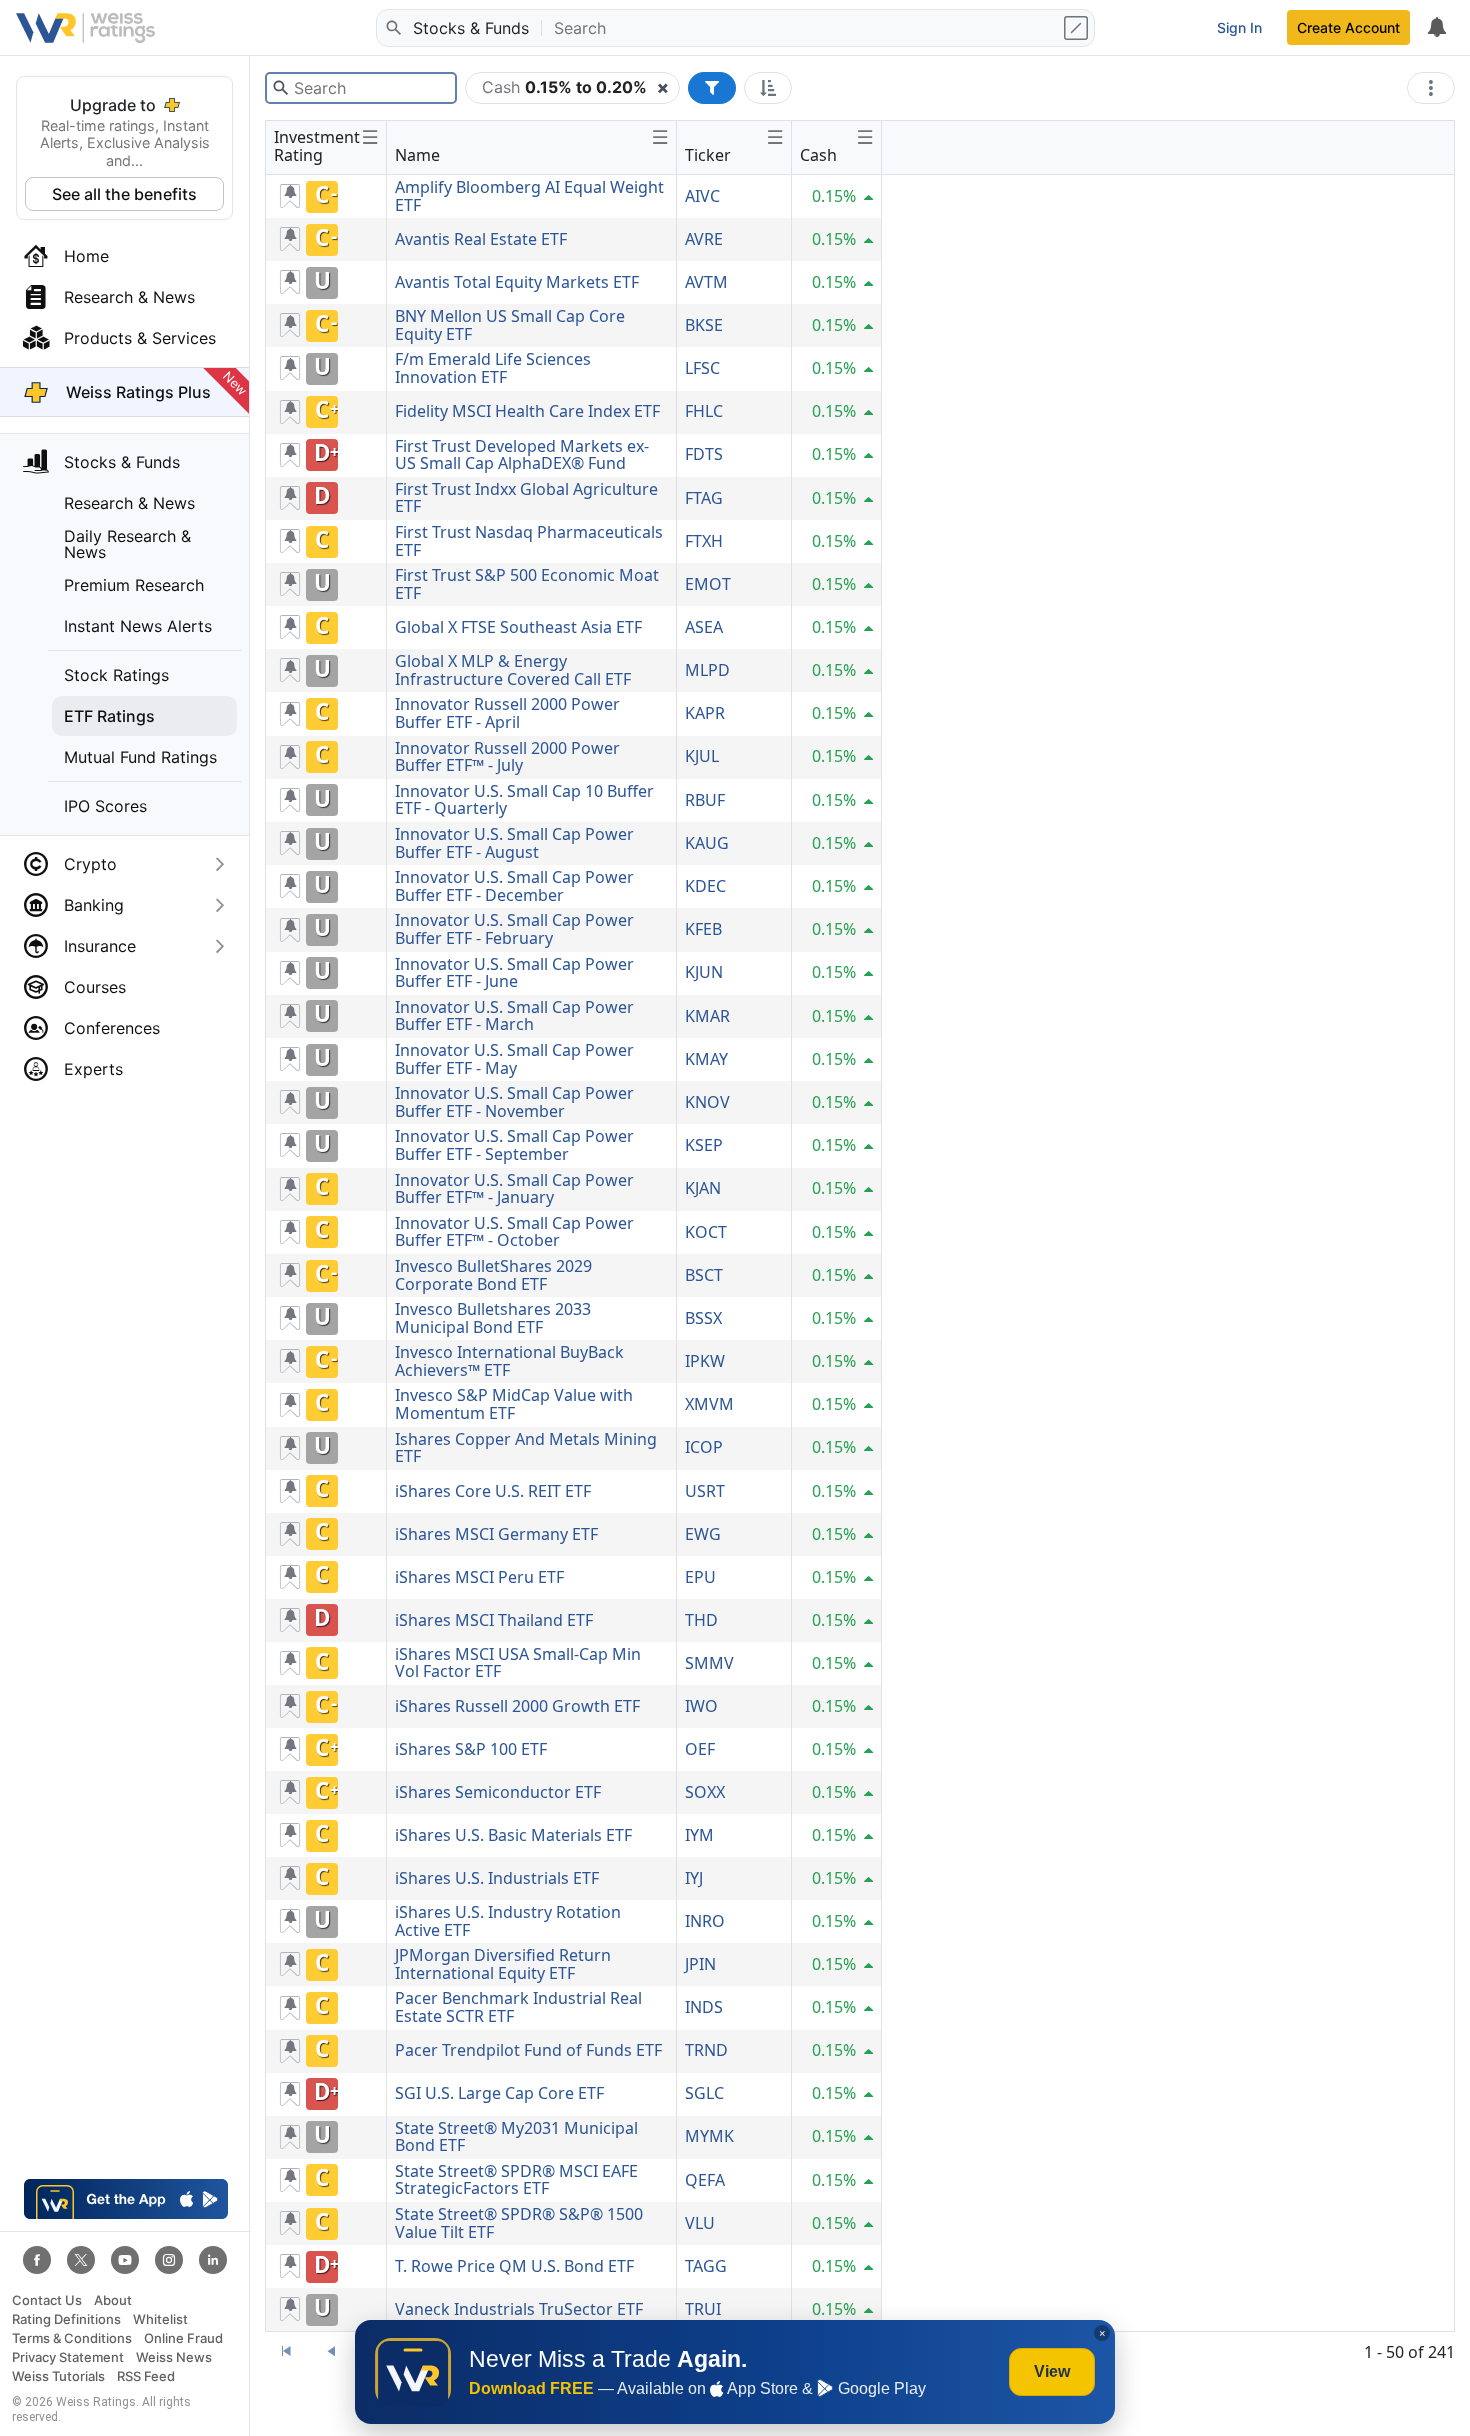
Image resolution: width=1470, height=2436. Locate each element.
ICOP (704, 1447)
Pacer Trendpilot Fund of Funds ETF (528, 2050)
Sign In (1239, 27)
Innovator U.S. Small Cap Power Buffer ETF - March (514, 1016)
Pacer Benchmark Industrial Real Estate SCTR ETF (518, 2007)
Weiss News (174, 2357)
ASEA (704, 627)
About (113, 2300)
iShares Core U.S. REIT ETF (493, 1491)
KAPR (705, 713)
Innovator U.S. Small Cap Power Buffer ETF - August (514, 843)
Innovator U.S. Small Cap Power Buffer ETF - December (514, 886)
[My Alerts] (1436, 28)
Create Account (1348, 27)
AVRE (704, 239)
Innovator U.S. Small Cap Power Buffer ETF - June (514, 973)
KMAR (707, 1016)
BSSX (703, 1318)
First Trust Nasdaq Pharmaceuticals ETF (529, 541)
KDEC (705, 886)
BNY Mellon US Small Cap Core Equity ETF (510, 325)
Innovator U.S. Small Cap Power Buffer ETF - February (514, 929)
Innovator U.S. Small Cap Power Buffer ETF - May (514, 1059)
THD (701, 1620)
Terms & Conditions (72, 2338)
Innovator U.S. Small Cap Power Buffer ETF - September (514, 1145)
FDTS (704, 454)
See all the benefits (124, 194)
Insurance (100, 946)
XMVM (709, 1404)
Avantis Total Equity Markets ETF (517, 282)
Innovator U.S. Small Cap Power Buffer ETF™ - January (514, 1189)
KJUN (704, 972)
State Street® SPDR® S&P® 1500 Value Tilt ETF (519, 2223)
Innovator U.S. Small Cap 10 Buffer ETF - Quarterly (524, 800)
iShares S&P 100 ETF (471, 1749)
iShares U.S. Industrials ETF (497, 1878)
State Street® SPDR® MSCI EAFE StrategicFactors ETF (516, 2180)
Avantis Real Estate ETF (481, 239)
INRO (705, 1921)
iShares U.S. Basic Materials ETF (513, 1835)
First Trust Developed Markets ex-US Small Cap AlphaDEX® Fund (522, 455)
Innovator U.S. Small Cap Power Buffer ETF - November (514, 1102)
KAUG (707, 843)
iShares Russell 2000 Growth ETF (517, 1706)
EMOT (708, 584)
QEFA (705, 2180)
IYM (699, 1835)
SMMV (709, 1663)
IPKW (705, 1361)
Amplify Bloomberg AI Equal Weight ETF (529, 196)
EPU (700, 1577)
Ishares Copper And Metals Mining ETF (526, 1448)
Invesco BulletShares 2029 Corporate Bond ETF (493, 1275)
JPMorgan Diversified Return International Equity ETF (503, 1964)
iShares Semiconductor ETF (498, 1792)
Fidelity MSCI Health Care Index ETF (527, 411)
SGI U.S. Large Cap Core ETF (499, 2093)
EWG (703, 1534)
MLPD (707, 670)
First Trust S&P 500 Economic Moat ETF (527, 584)
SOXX (705, 1792)
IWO (701, 1706)
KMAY (706, 1059)
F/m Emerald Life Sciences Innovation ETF (493, 368)
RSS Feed (146, 2376)
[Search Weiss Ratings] (393, 28)
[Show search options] (1078, 28)
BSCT (704, 1275)
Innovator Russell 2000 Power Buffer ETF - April (507, 713)
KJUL (702, 756)
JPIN (700, 1964)
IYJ (694, 1878)
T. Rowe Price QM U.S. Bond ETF (514, 2266)
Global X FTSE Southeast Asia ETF (518, 627)
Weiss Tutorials (58, 2376)
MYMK (709, 2136)
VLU (700, 2223)
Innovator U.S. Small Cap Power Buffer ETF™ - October (514, 1232)
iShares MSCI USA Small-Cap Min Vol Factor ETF (518, 1663)
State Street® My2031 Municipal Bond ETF (516, 2137)
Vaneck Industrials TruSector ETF (519, 2309)
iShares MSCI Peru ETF (479, 1577)
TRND (706, 2050)
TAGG (706, 2266)
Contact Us (47, 2300)
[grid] (574, 1253)
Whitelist (160, 2319)
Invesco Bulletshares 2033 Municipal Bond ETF (493, 1318)
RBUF (705, 800)
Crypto (90, 864)
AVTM (706, 282)
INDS (704, 2007)
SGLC (704, 2093)
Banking (94, 905)
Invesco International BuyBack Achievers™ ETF (509, 1361)
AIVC (702, 196)
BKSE (704, 325)
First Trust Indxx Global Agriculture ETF (526, 498)
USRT (705, 1491)
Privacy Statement (68, 2357)
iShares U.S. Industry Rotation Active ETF (508, 1921)
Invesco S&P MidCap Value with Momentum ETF (514, 1404)
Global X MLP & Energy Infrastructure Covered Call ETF (513, 670)
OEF (700, 1749)
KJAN (703, 1188)
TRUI (703, 2309)
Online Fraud (183, 2338)
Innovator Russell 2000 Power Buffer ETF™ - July (507, 757)
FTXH (704, 541)
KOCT (706, 1232)
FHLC (704, 411)
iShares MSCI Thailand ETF (494, 1620)
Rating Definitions (66, 2319)
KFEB (703, 929)
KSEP (704, 1145)
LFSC (702, 368)
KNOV (707, 1102)
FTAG (704, 498)
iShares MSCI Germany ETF (496, 1534)
